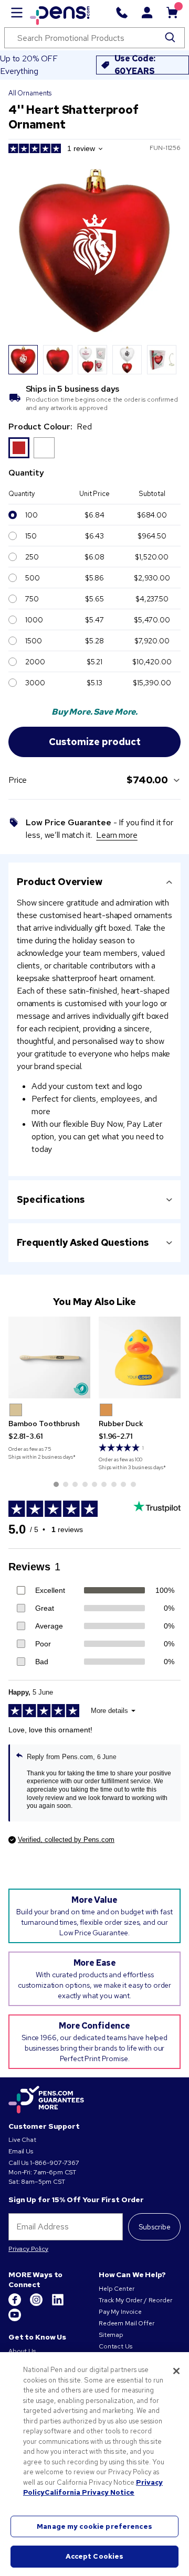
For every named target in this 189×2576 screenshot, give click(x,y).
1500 (33, 641)
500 (33, 578)
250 (32, 557)
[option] (19, 448)
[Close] (176, 2371)
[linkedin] (58, 2304)
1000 (34, 620)
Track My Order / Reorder (135, 2300)
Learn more (117, 835)
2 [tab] (66, 1484)
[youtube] (15, 2319)
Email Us (21, 2151)
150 (31, 536)
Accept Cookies (95, 2556)
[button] (16, 1410)
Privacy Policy (28, 2249)
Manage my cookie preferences (94, 2526)
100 (31, 515)
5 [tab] (94, 1484)
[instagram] (37, 2304)
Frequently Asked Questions (82, 1242)
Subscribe (155, 2227)
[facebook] (15, 2304)
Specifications (51, 1199)
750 (32, 599)
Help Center (116, 2289)
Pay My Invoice (120, 2312)
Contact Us (115, 2346)
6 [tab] (104, 1484)
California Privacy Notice (90, 2492)
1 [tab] (56, 1484)
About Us (22, 2351)
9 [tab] (133, 1484)
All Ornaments (30, 93)
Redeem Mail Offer (127, 2323)
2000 (35, 662)
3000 (35, 683)
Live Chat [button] (22, 2140)
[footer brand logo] (46, 2100)
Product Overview (60, 882)
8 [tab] (123, 1484)
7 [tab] (114, 1484)
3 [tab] (75, 1484)
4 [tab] (85, 1484)
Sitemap (111, 2335)
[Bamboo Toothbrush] (49, 1357)
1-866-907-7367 (55, 2163)
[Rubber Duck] (140, 1357)
